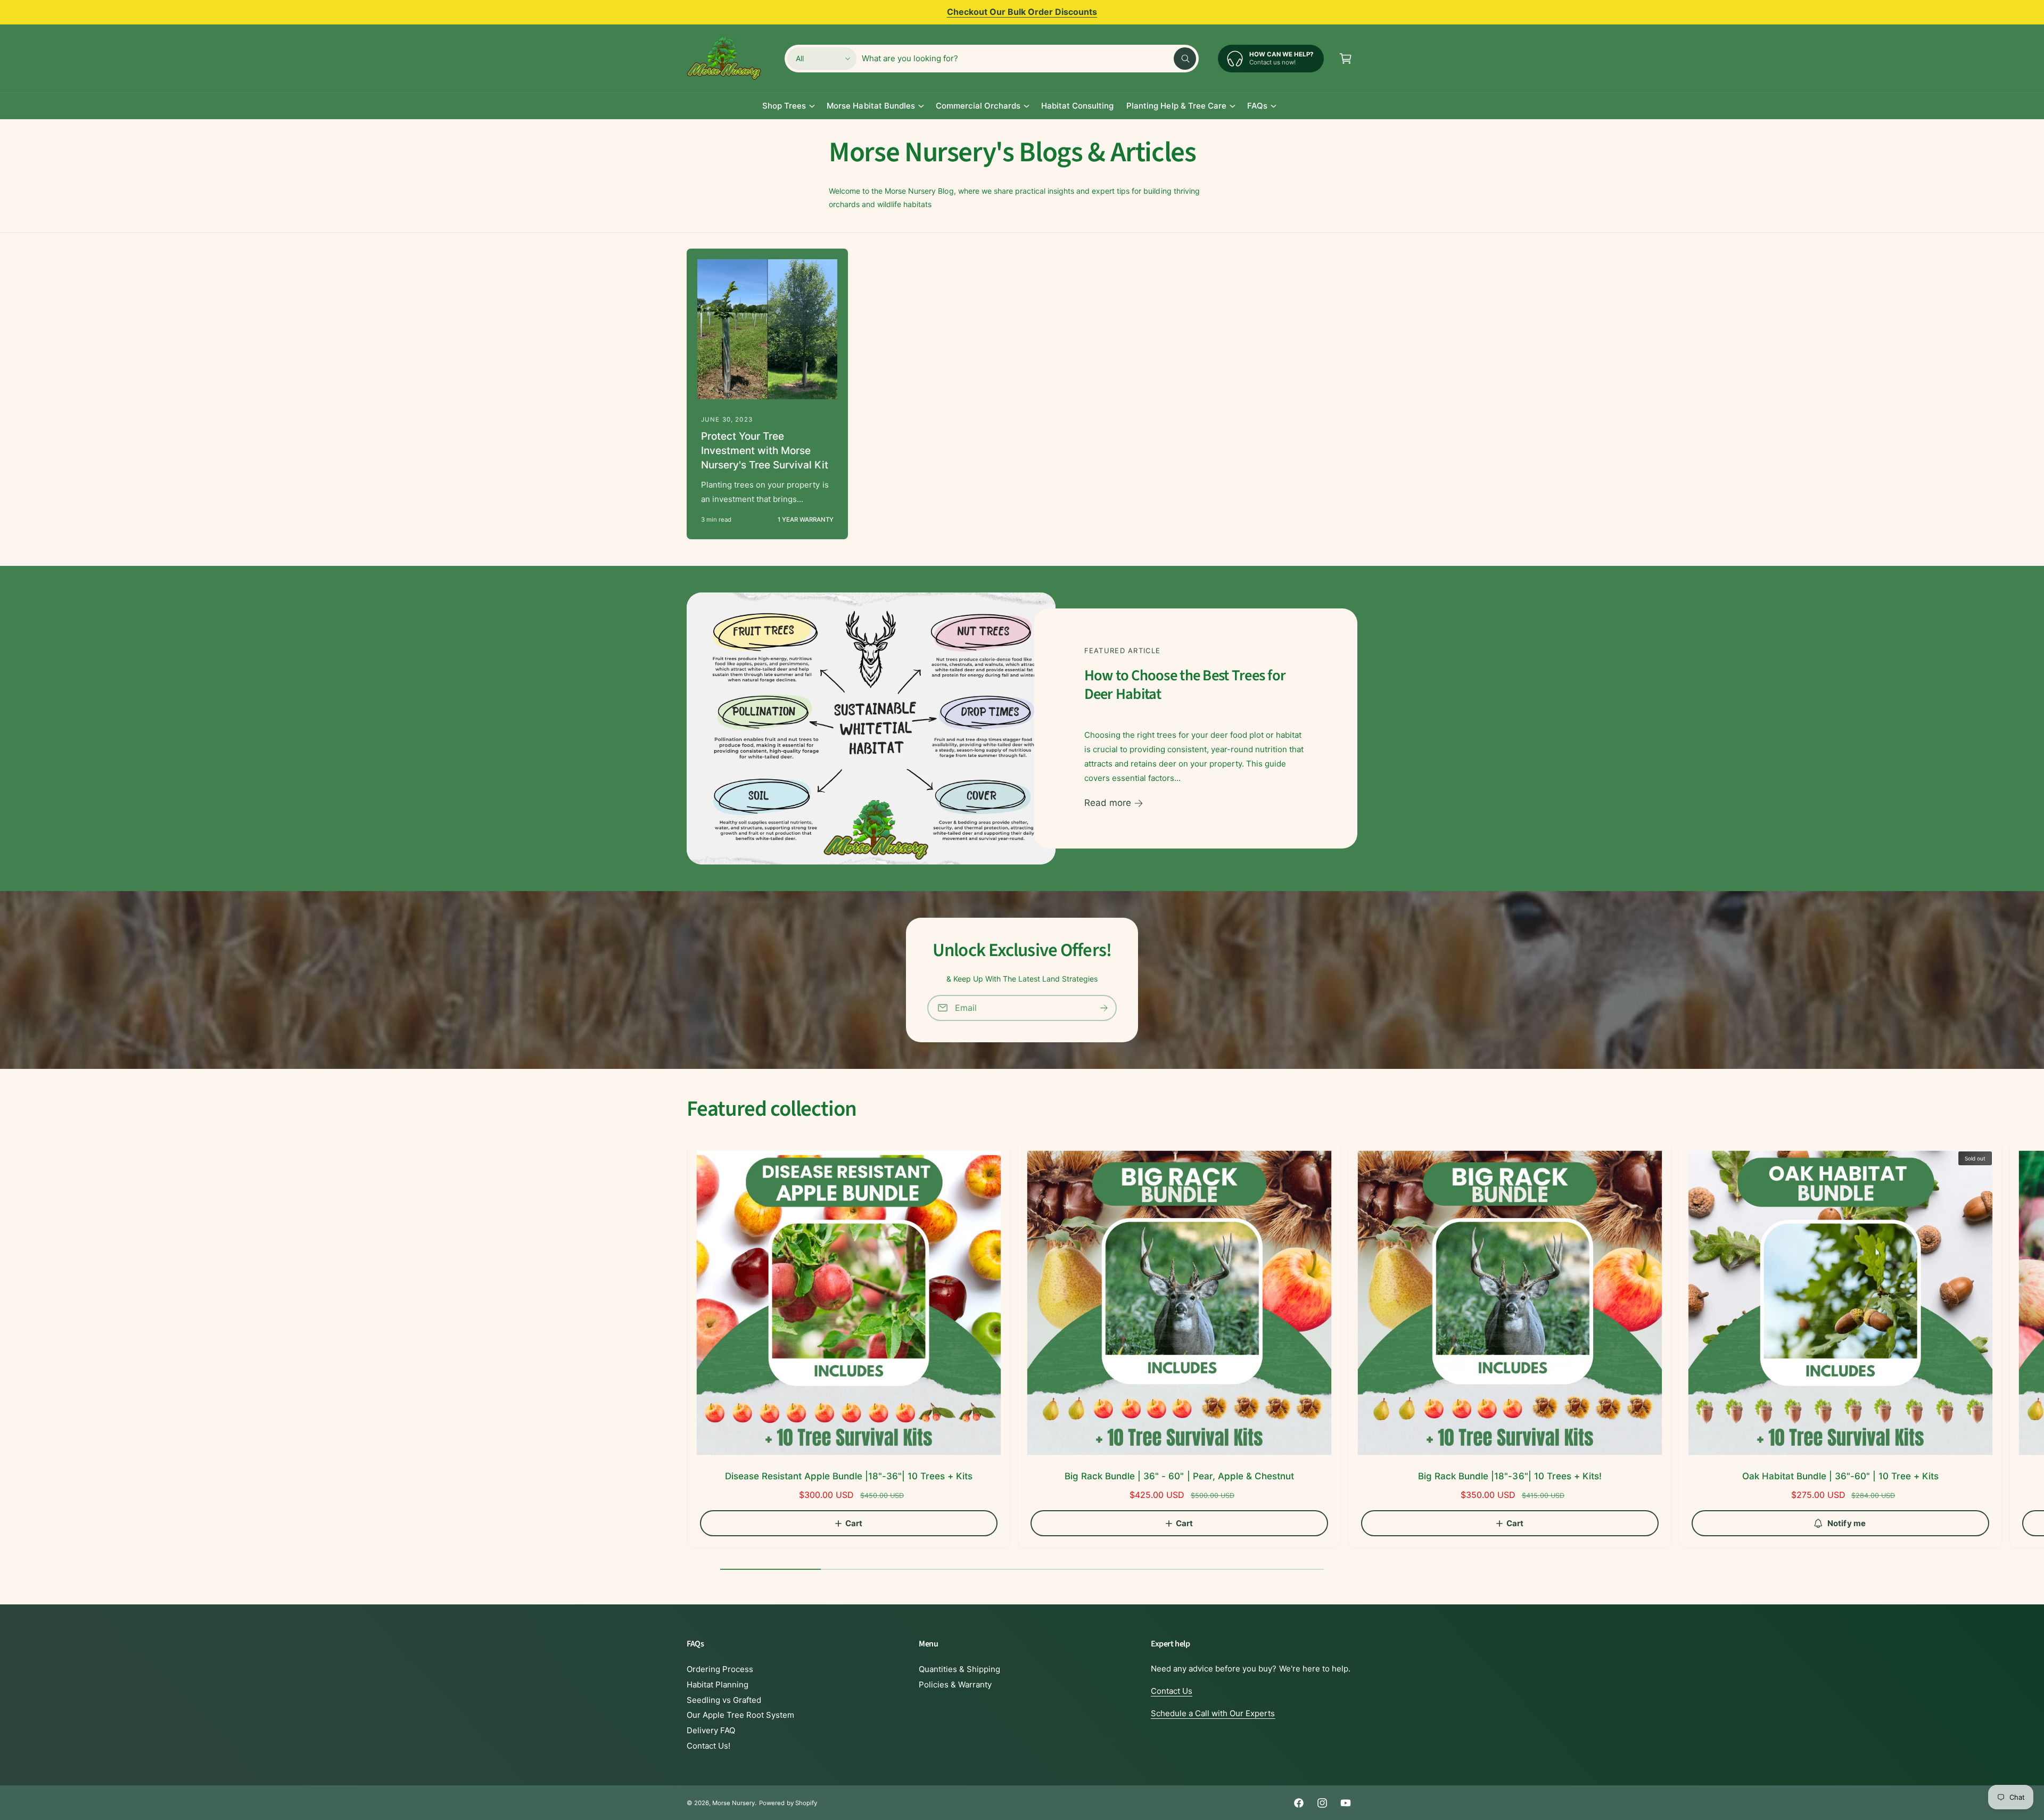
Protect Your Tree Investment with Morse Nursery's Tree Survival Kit (765, 450)
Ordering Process (720, 1669)
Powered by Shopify (788, 1803)
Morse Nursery (733, 1803)
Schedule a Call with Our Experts (1213, 1713)
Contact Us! (708, 1746)
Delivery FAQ (711, 1730)
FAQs (1257, 106)
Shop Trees (784, 106)
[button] (1346, 59)
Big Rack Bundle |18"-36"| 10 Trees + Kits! (1510, 1476)
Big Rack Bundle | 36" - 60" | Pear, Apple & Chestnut (1179, 1476)
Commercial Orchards (978, 106)
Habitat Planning (718, 1685)
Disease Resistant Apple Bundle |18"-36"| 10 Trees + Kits (849, 1476)
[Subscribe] (1104, 1008)
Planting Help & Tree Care (1176, 106)
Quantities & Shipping (959, 1669)
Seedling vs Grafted (724, 1700)
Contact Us (1172, 1691)
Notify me (1847, 1523)
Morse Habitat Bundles (871, 106)
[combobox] (1029, 59)
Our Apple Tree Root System (740, 1715)
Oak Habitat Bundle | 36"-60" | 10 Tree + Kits (1841, 1476)
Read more (1108, 803)
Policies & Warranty (955, 1685)
